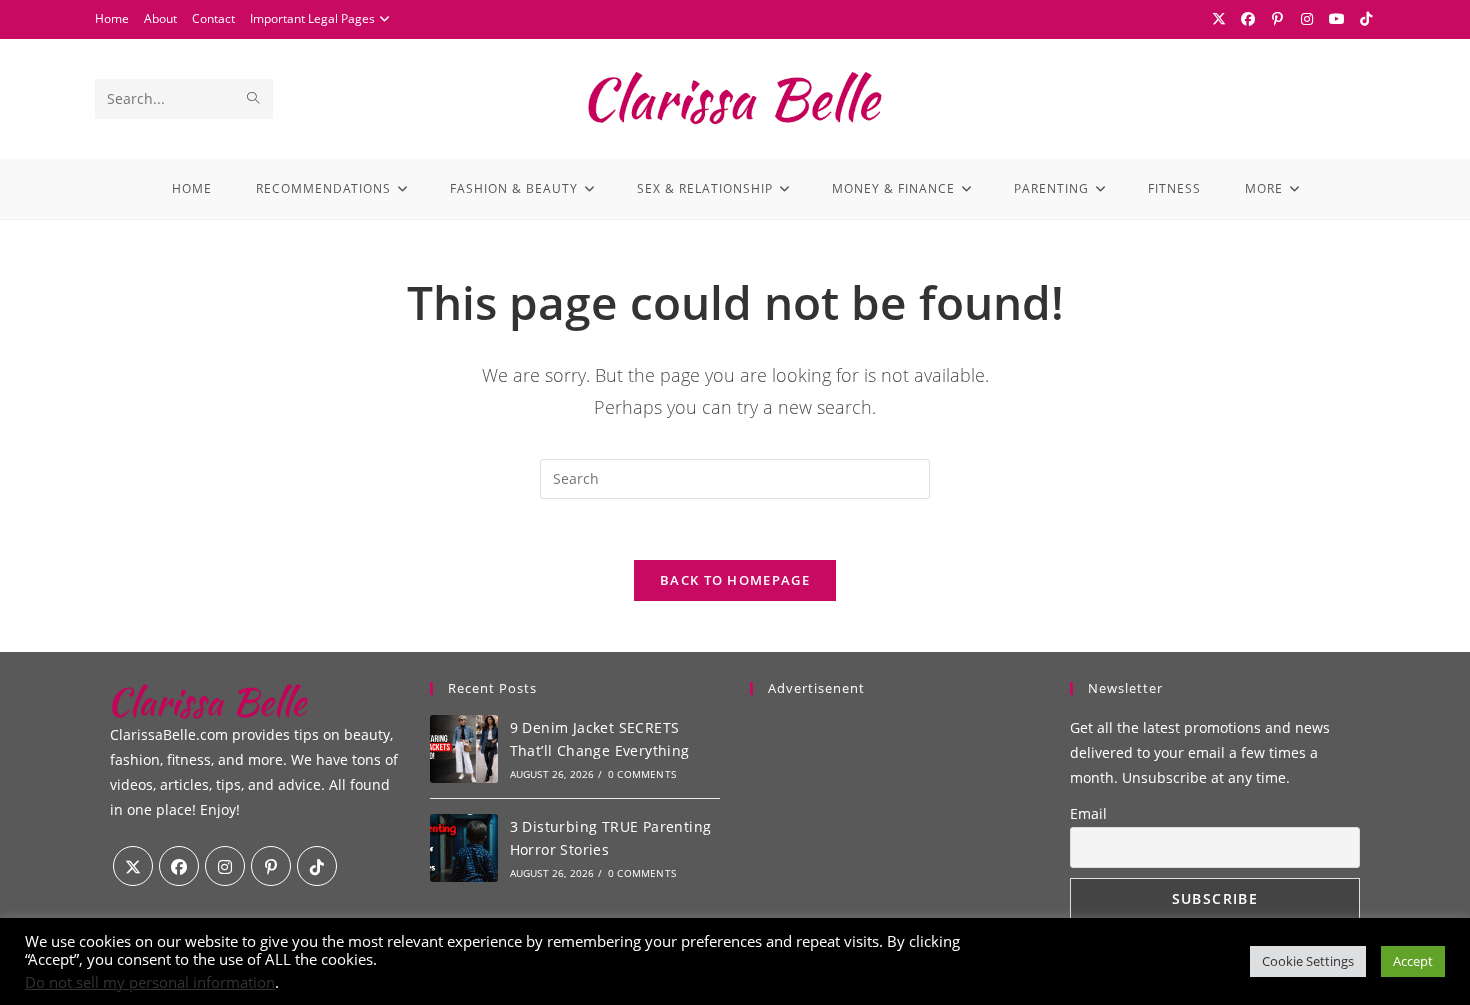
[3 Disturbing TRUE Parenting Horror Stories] (464, 848)
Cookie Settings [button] (1308, 961)
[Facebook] (1249, 19)
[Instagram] (1308, 19)
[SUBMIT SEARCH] (254, 99)
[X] (1219, 19)
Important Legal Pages (312, 18)
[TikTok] (1364, 19)
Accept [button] (1413, 961)
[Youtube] (1337, 19)
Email (1088, 813)
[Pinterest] (1278, 19)
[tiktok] (317, 866)
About (160, 18)
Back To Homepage (735, 580)
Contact (213, 18)
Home (112, 18)
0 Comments (642, 774)
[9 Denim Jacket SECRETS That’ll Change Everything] (464, 749)
